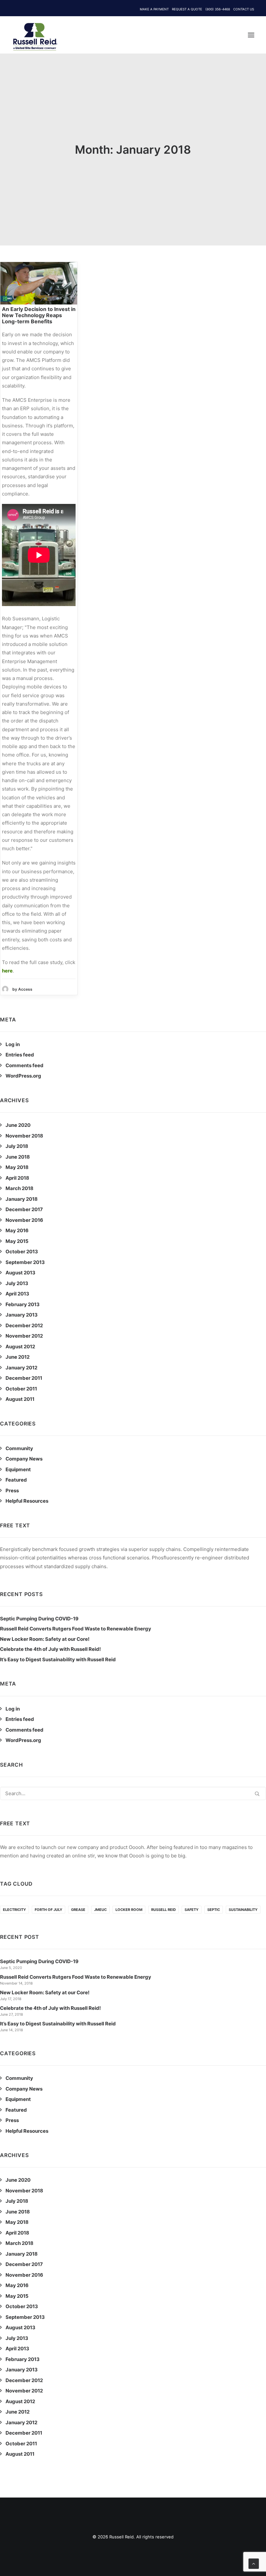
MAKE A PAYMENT (154, 9)
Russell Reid (163, 1910)
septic (214, 1910)
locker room (129, 1910)
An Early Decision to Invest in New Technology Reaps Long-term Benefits (39, 315)
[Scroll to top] (254, 2563)
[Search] (133, 1793)
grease (78, 1910)
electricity (14, 1910)
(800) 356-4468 (218, 9)
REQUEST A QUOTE (187, 9)
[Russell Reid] (35, 33)
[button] (251, 35)
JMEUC (100, 1910)
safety (192, 1910)
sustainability (243, 1910)
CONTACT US (244, 9)
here (7, 971)
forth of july (48, 1910)
